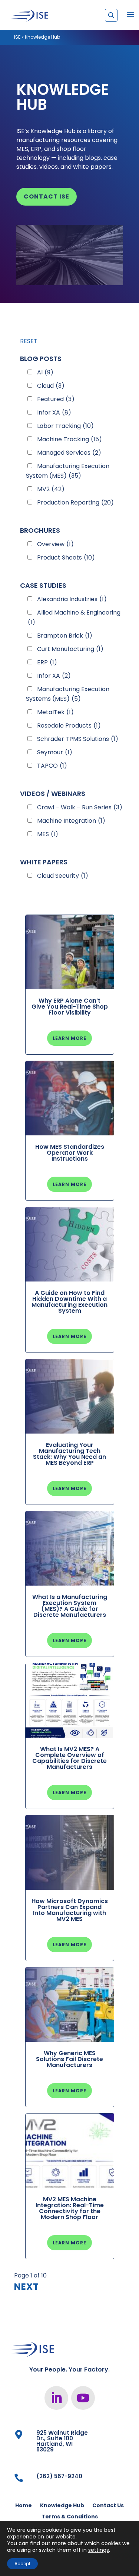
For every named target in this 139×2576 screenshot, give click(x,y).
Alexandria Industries (72, 599)
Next (27, 2287)
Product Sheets (66, 557)
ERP (47, 662)
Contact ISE (47, 196)
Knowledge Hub (62, 2506)
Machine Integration (71, 821)
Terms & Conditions (70, 2517)
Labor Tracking (65, 426)
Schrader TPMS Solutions (78, 739)
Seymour (55, 752)
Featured (56, 399)
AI (45, 372)
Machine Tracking (69, 439)
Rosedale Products (69, 726)
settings (99, 2550)
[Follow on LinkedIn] (56, 2398)
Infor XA (54, 412)
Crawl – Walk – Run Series (80, 807)
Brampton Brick (65, 636)
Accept (22, 2564)
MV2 (51, 489)
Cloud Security (63, 876)
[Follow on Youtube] (83, 2398)
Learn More (69, 1038)
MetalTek (55, 712)
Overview (55, 544)
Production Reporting (75, 502)
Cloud (51, 386)
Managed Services (69, 453)
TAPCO (52, 766)
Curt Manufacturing (70, 649)
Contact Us (108, 2506)
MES (48, 834)
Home (24, 2506)
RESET (29, 341)
